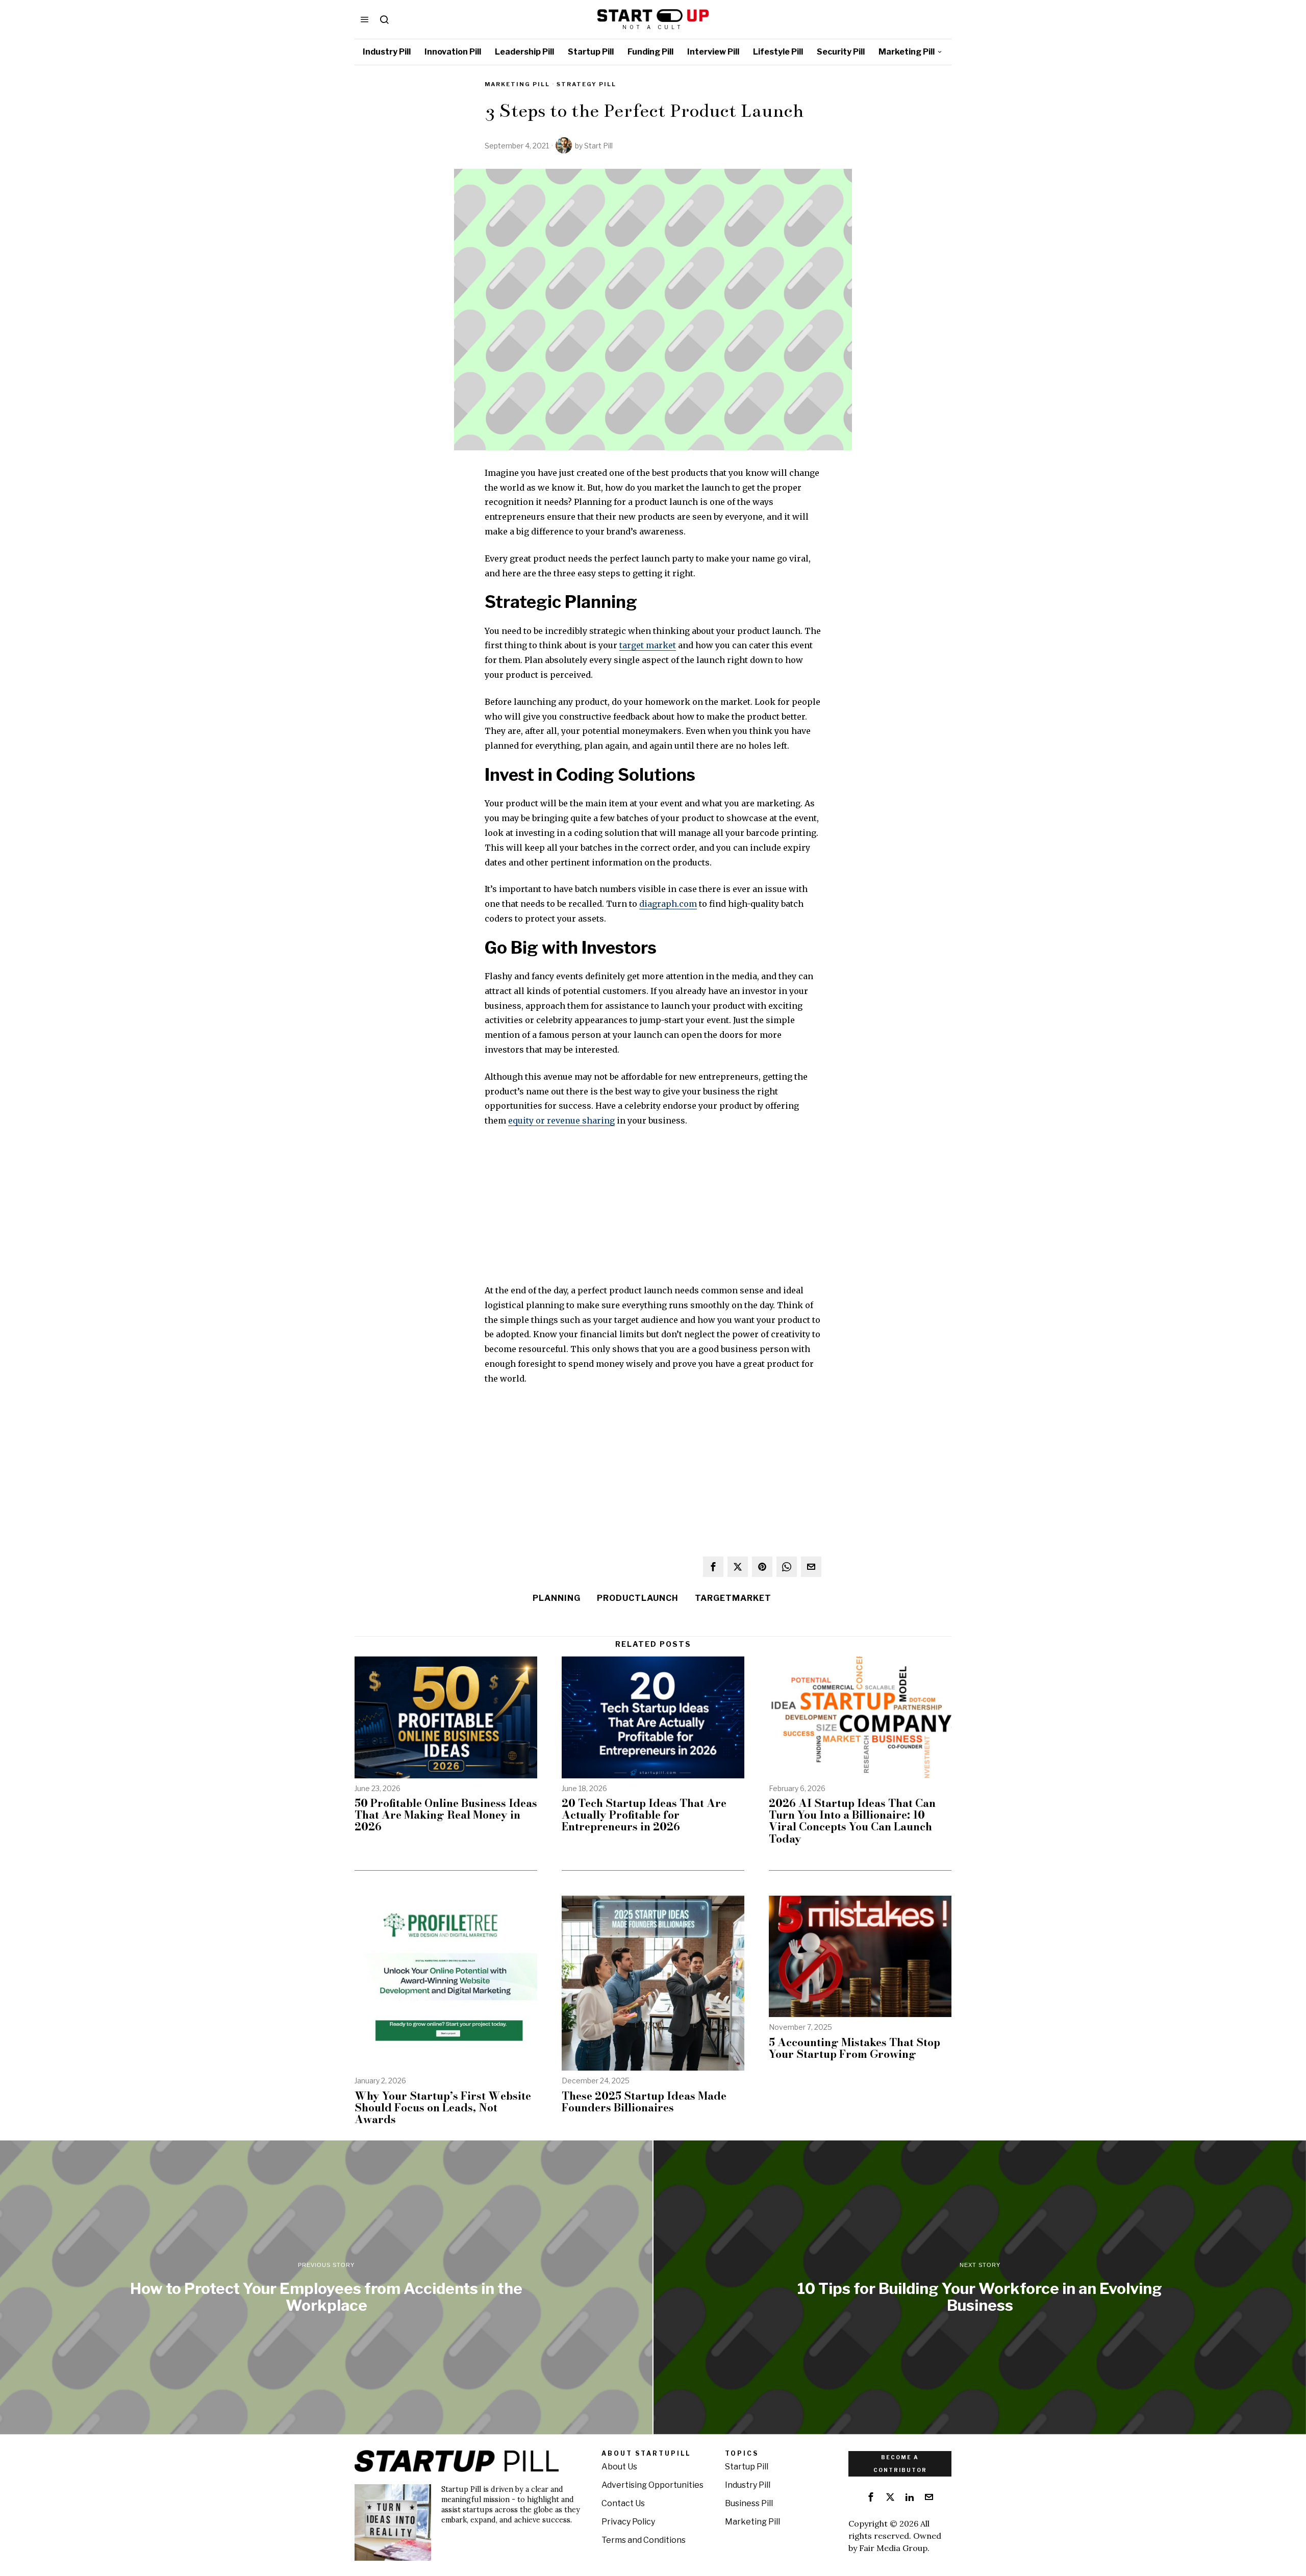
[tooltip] (713, 1567)
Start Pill (598, 146)
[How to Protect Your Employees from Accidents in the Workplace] (326, 2287)
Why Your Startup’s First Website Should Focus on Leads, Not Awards (443, 2108)
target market (648, 645)
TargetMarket (733, 1598)
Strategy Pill (586, 84)
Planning (557, 1598)
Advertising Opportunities (652, 2485)
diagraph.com (668, 904)
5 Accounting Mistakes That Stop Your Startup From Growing (855, 2048)
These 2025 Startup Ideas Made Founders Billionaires (644, 2102)
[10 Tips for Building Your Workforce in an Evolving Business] (980, 2287)
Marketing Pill (517, 84)
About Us (619, 2467)
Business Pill (749, 2503)
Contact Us (623, 2503)
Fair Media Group (893, 2548)
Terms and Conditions (644, 2540)
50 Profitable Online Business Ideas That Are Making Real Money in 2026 (446, 1815)
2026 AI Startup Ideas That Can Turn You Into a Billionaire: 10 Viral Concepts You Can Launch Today (852, 1821)
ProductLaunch (638, 1598)
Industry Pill (748, 2485)
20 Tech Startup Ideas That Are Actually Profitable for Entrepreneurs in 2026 (644, 1815)
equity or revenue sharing (561, 1120)
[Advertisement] (653, 1212)
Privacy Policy (628, 2522)
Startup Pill (747, 2467)
